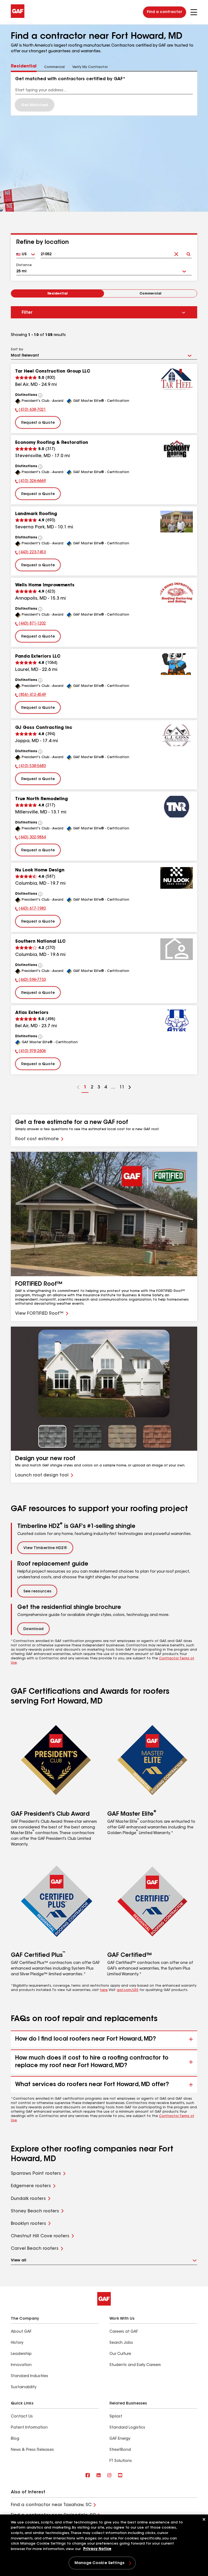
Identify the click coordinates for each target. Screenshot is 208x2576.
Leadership (21, 2354)
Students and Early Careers (135, 2365)
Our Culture (120, 2354)
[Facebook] (88, 2476)
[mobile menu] (194, 12)
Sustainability (24, 2387)
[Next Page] (130, 1088)
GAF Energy (120, 2439)
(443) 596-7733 (30, 981)
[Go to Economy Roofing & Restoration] (177, 450)
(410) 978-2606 (30, 1052)
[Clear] (176, 252)
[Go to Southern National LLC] (177, 949)
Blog (15, 2439)
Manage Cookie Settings (99, 2563)
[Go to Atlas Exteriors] (177, 1020)
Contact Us (22, 2417)
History (17, 2343)
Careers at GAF (124, 2332)
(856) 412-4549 (30, 696)
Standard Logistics (127, 2428)
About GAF (21, 2332)
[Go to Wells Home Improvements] (177, 593)
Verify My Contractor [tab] (90, 67)
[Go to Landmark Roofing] (177, 522)
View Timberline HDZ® (45, 1548)
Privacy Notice (97, 2549)
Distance (24, 265)
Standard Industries (30, 2376)
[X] (99, 2476)
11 (121, 1089)
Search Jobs (121, 2343)
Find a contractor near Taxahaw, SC (51, 2505)
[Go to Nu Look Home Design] (177, 878)
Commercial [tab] (54, 67)
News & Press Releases (32, 2450)
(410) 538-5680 (30, 767)
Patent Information (29, 2428)
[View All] (40, 395)
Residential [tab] (24, 66)
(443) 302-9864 (30, 838)
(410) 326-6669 (30, 482)
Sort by (17, 350)
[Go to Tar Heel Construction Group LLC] (177, 379)
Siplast (116, 2417)
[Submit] (188, 252)
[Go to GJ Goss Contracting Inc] (177, 735)
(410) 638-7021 (30, 411)
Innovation (21, 2365)
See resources (37, 1592)
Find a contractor (165, 12)
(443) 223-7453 (30, 553)
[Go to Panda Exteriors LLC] (177, 664)
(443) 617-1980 (30, 909)
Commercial (150, 294)
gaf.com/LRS (128, 1990)
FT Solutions (121, 2461)
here (104, 1990)
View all (19, 2261)
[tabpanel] (104, 93)
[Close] (204, 2519)
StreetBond (120, 2450)
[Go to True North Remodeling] (177, 807)
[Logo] (18, 17)
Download (33, 1629)
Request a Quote (38, 423)
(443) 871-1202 (30, 624)
